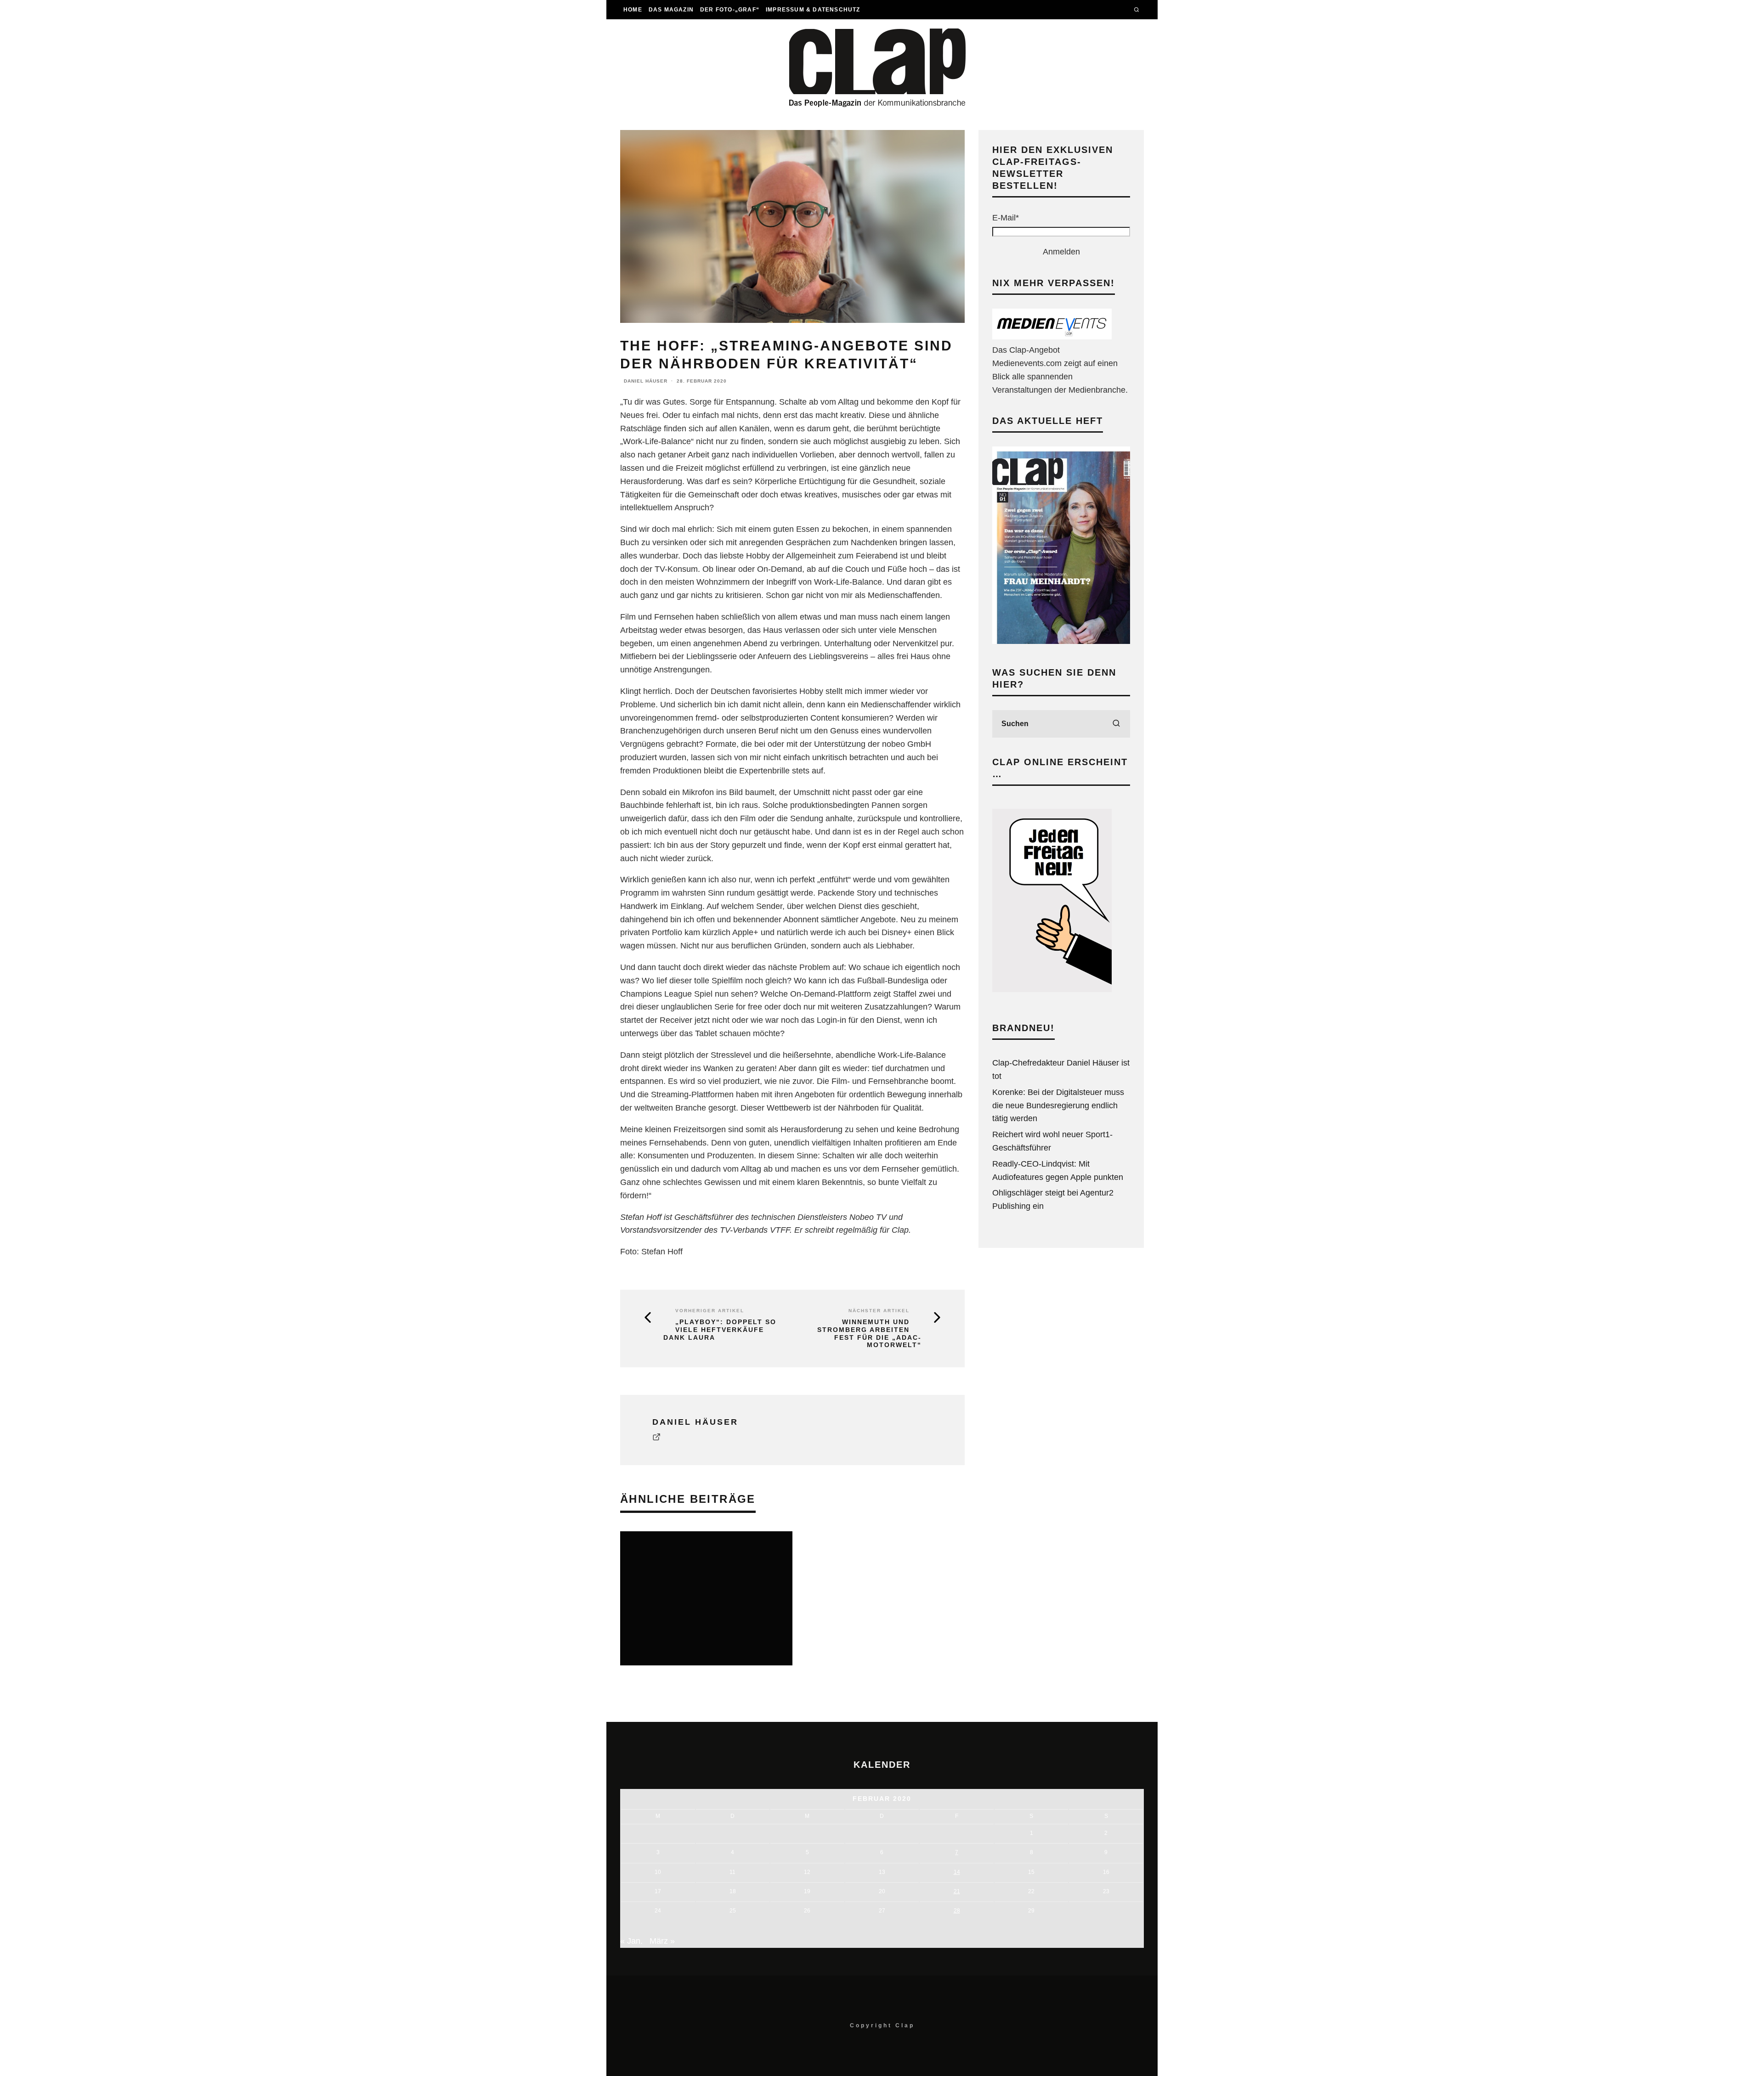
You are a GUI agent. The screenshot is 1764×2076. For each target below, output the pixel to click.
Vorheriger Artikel (710, 1311)
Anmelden (1061, 252)
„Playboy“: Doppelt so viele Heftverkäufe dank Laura (720, 1330)
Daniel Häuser (646, 381)
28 (957, 1911)
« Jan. (631, 1941)
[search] (1116, 724)
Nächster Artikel (879, 1311)
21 (957, 1891)
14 (957, 1872)
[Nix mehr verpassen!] (1052, 337)
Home (633, 10)
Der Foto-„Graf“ (730, 10)
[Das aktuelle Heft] (1061, 641)
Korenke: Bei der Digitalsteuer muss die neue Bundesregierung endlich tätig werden (1058, 1106)
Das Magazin (671, 10)
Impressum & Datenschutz (813, 10)
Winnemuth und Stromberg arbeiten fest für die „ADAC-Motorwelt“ (869, 1333)
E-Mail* (1006, 218)
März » (662, 1941)
